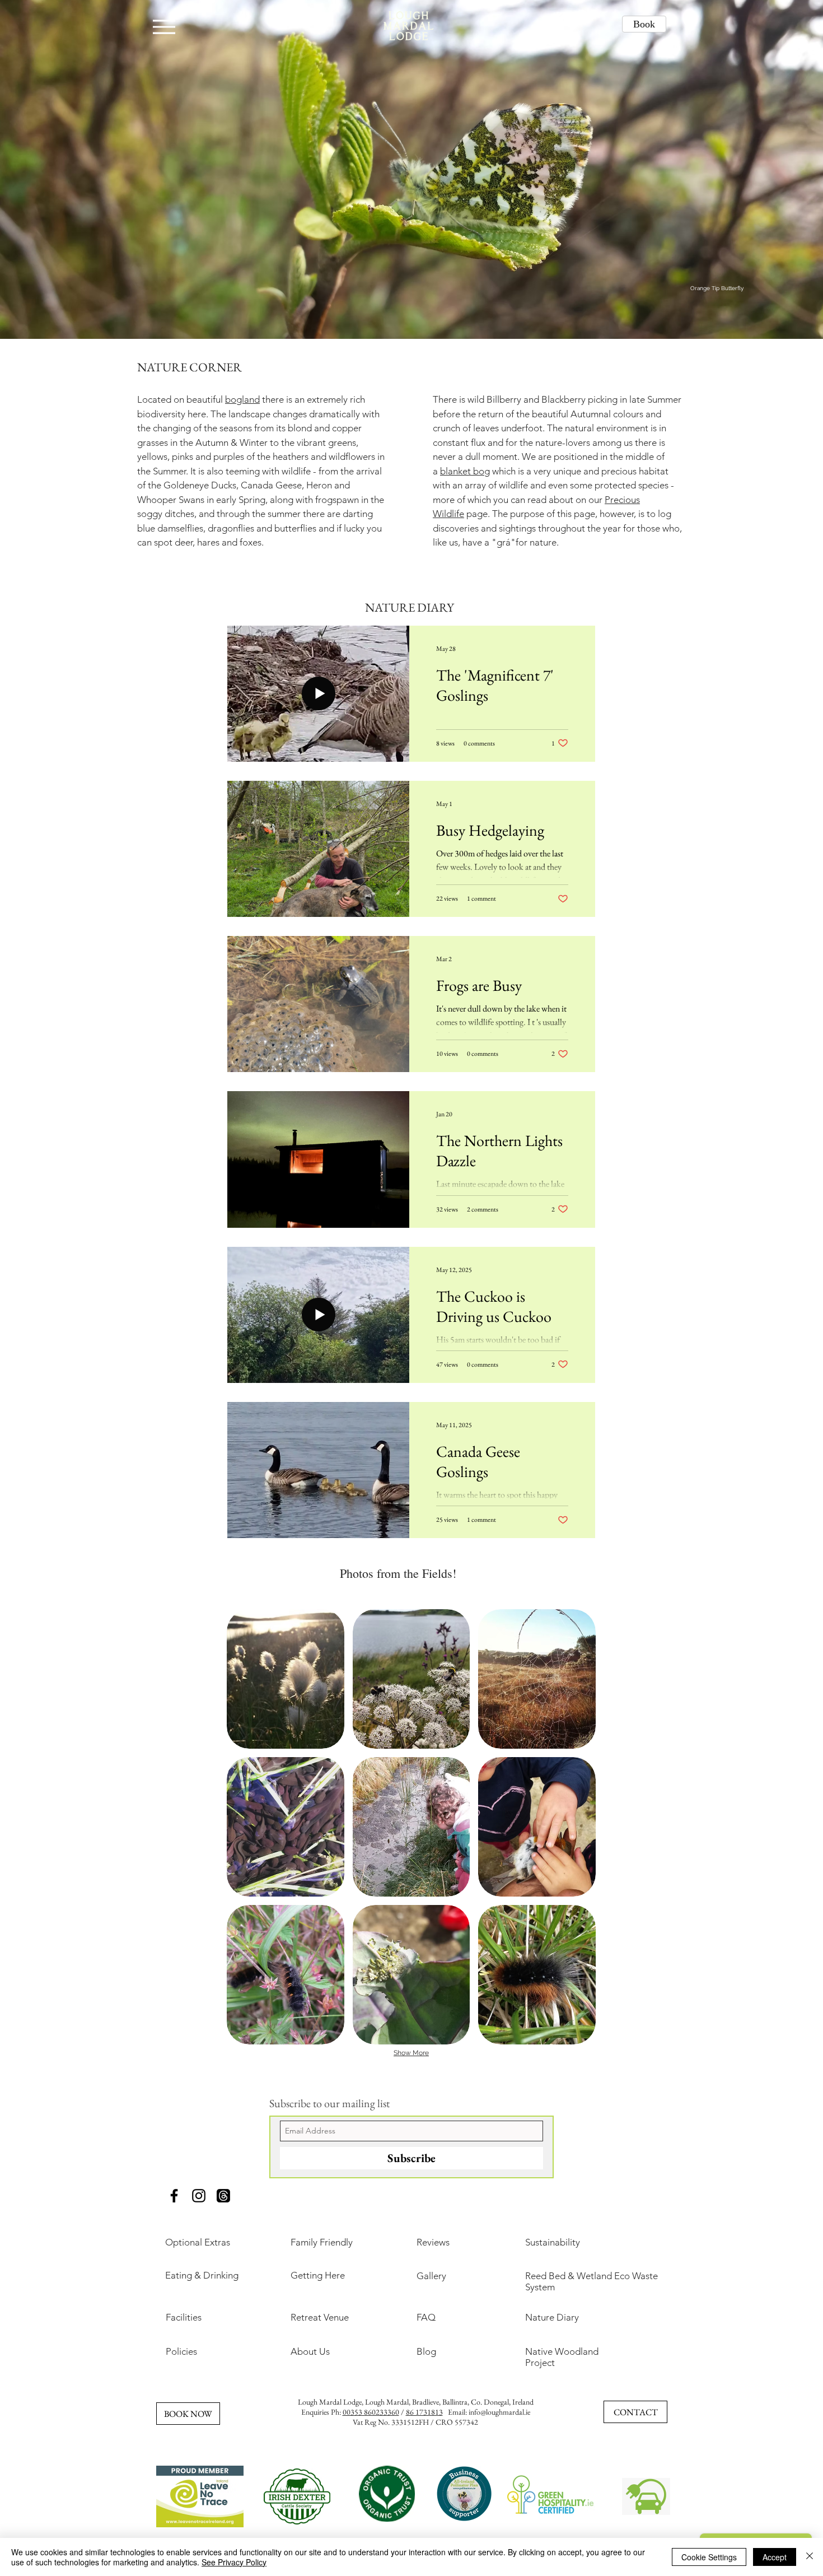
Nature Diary (552, 2317)
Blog (426, 2351)
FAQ (426, 2317)
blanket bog (465, 471)
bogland (242, 399)
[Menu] (164, 27)
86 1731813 (424, 2412)
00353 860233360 (371, 2412)
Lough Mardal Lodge (330, 2402)
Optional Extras (198, 2242)
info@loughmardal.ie (499, 2412)
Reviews (433, 2242)
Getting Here (318, 2275)
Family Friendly (322, 2242)
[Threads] (223, 2196)
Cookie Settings (709, 2557)
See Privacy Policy (234, 2562)
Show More (411, 2053)
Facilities (184, 2317)
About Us (310, 2351)
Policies (181, 2351)
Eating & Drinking (202, 2275)
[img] (286, 1679)
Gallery (431, 2276)
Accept (775, 2557)
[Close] (810, 2557)
